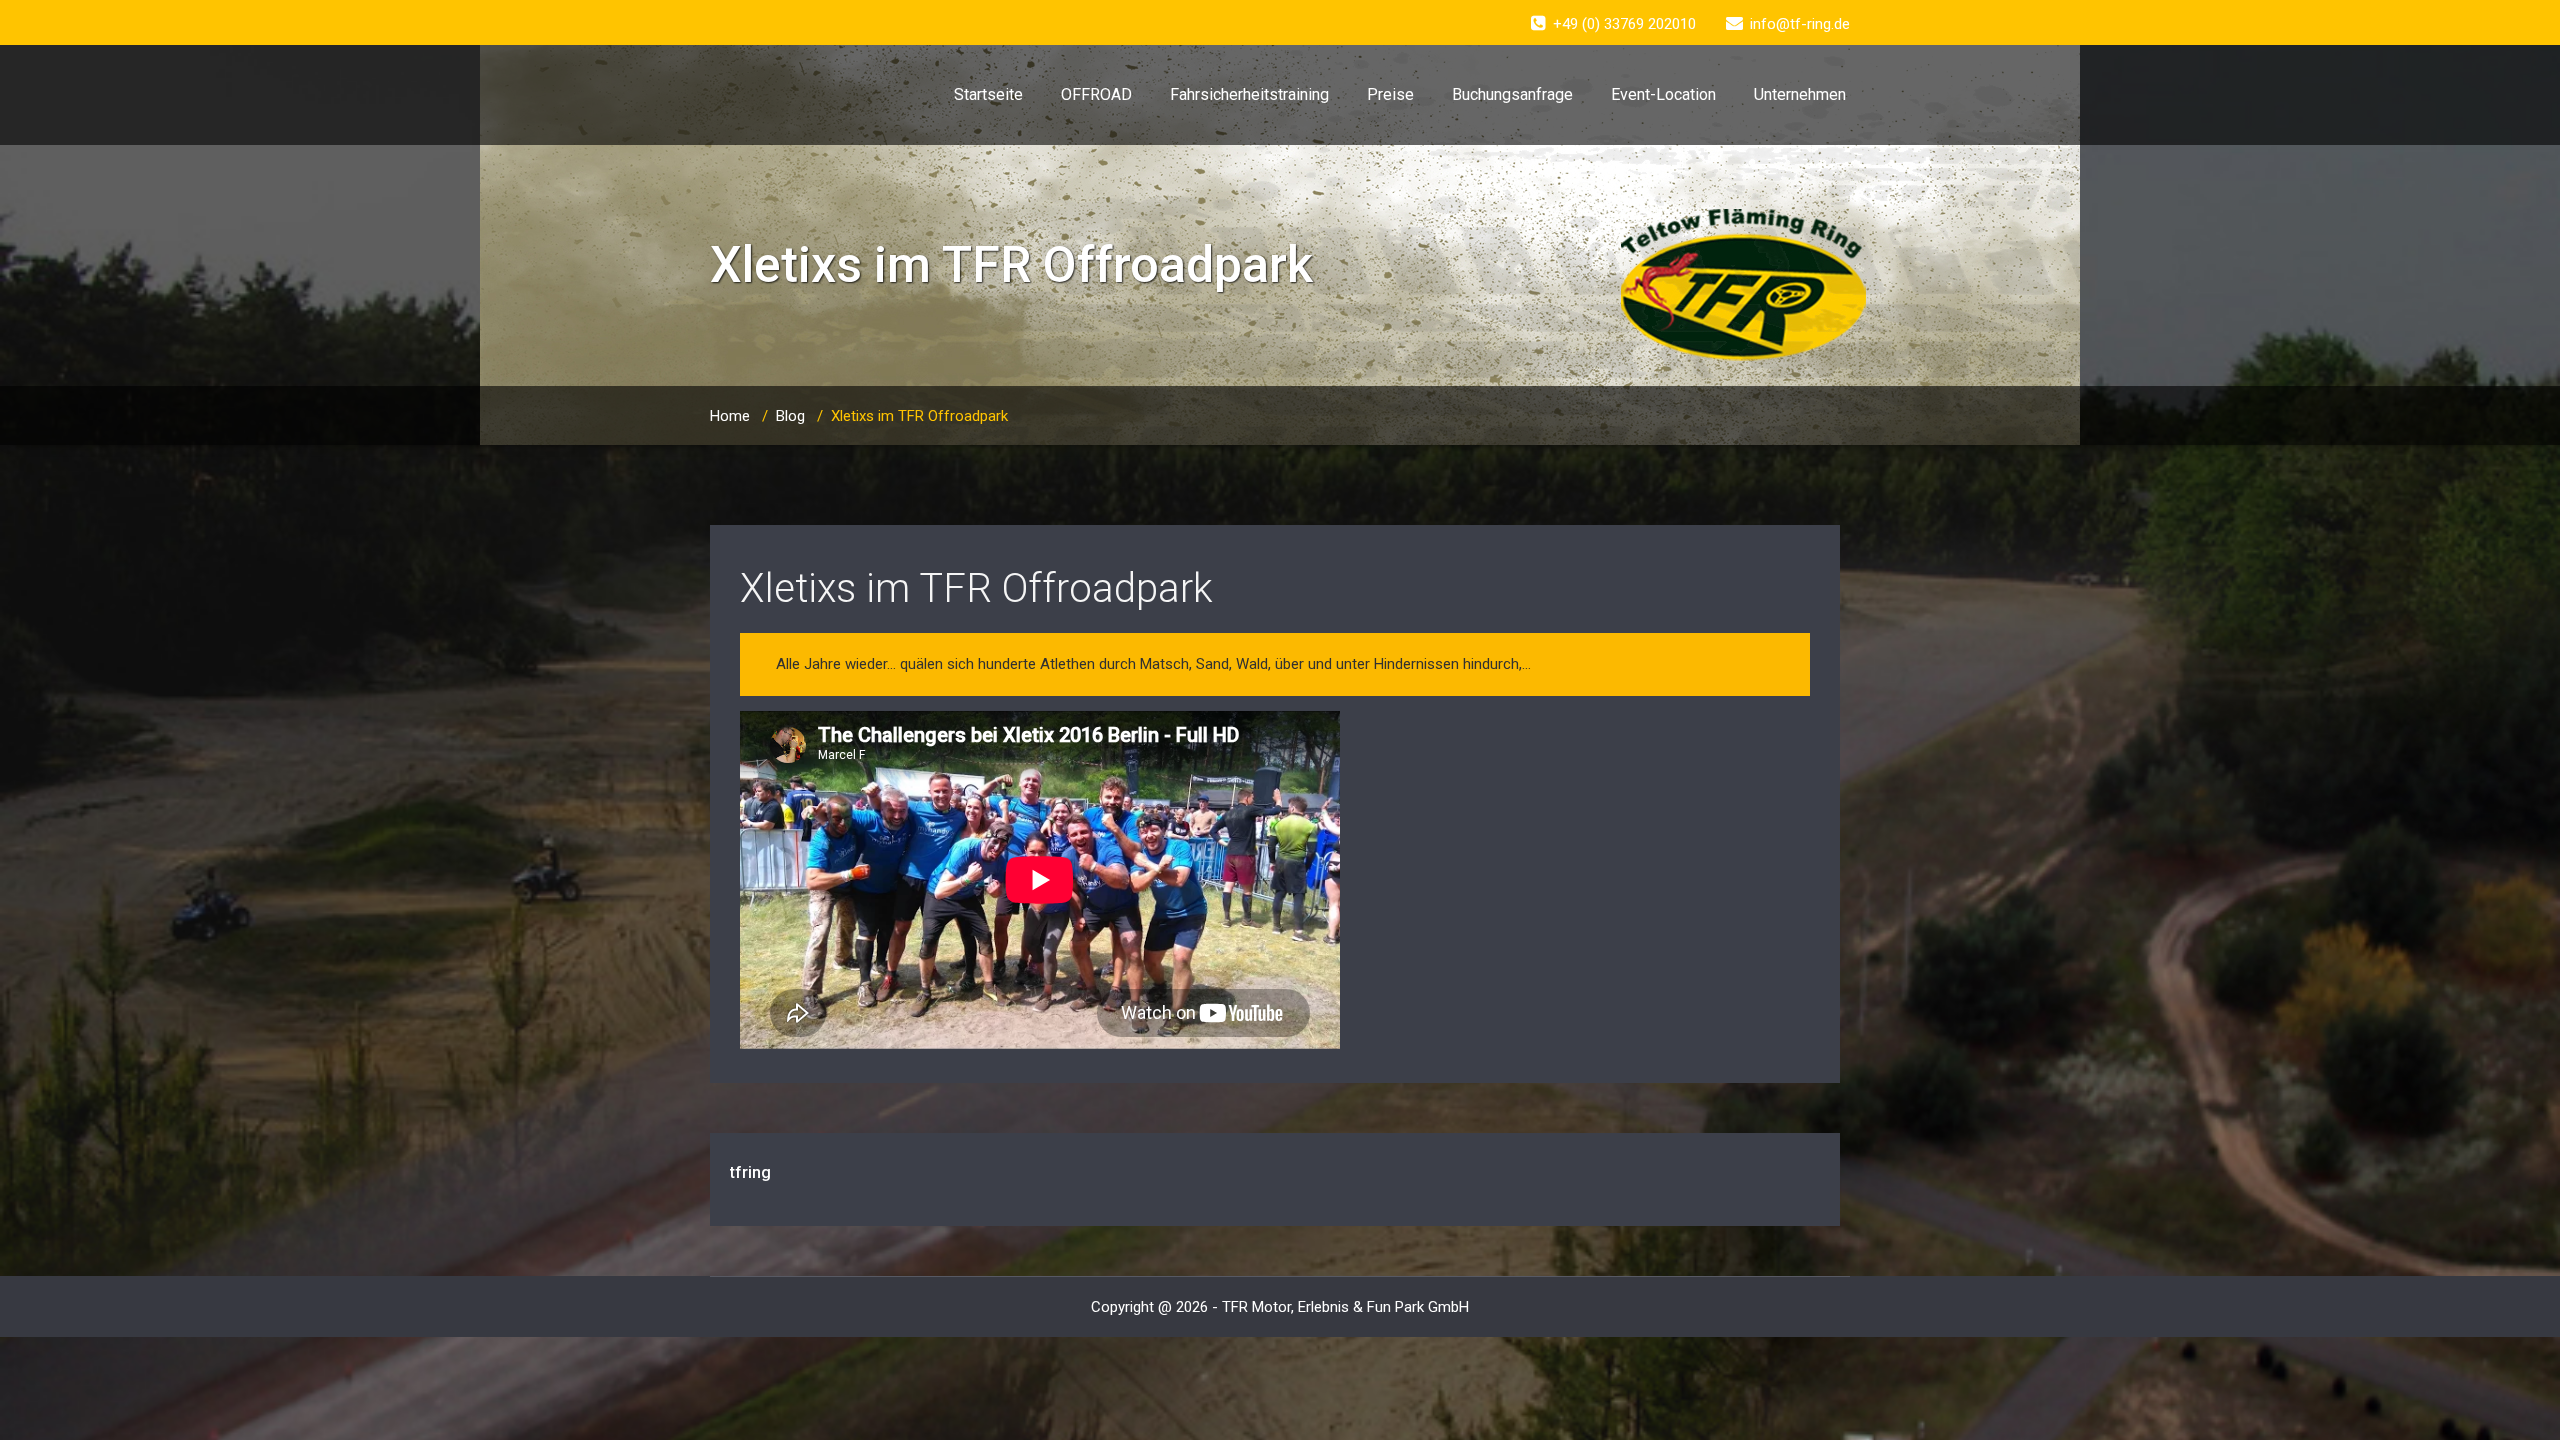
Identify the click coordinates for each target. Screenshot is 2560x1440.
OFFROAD (1096, 94)
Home (730, 416)
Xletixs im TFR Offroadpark (976, 588)
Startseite (988, 94)
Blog (790, 416)
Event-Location (1663, 94)
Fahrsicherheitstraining (1249, 94)
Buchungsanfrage (1512, 94)
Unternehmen (1800, 94)
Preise (1390, 94)
